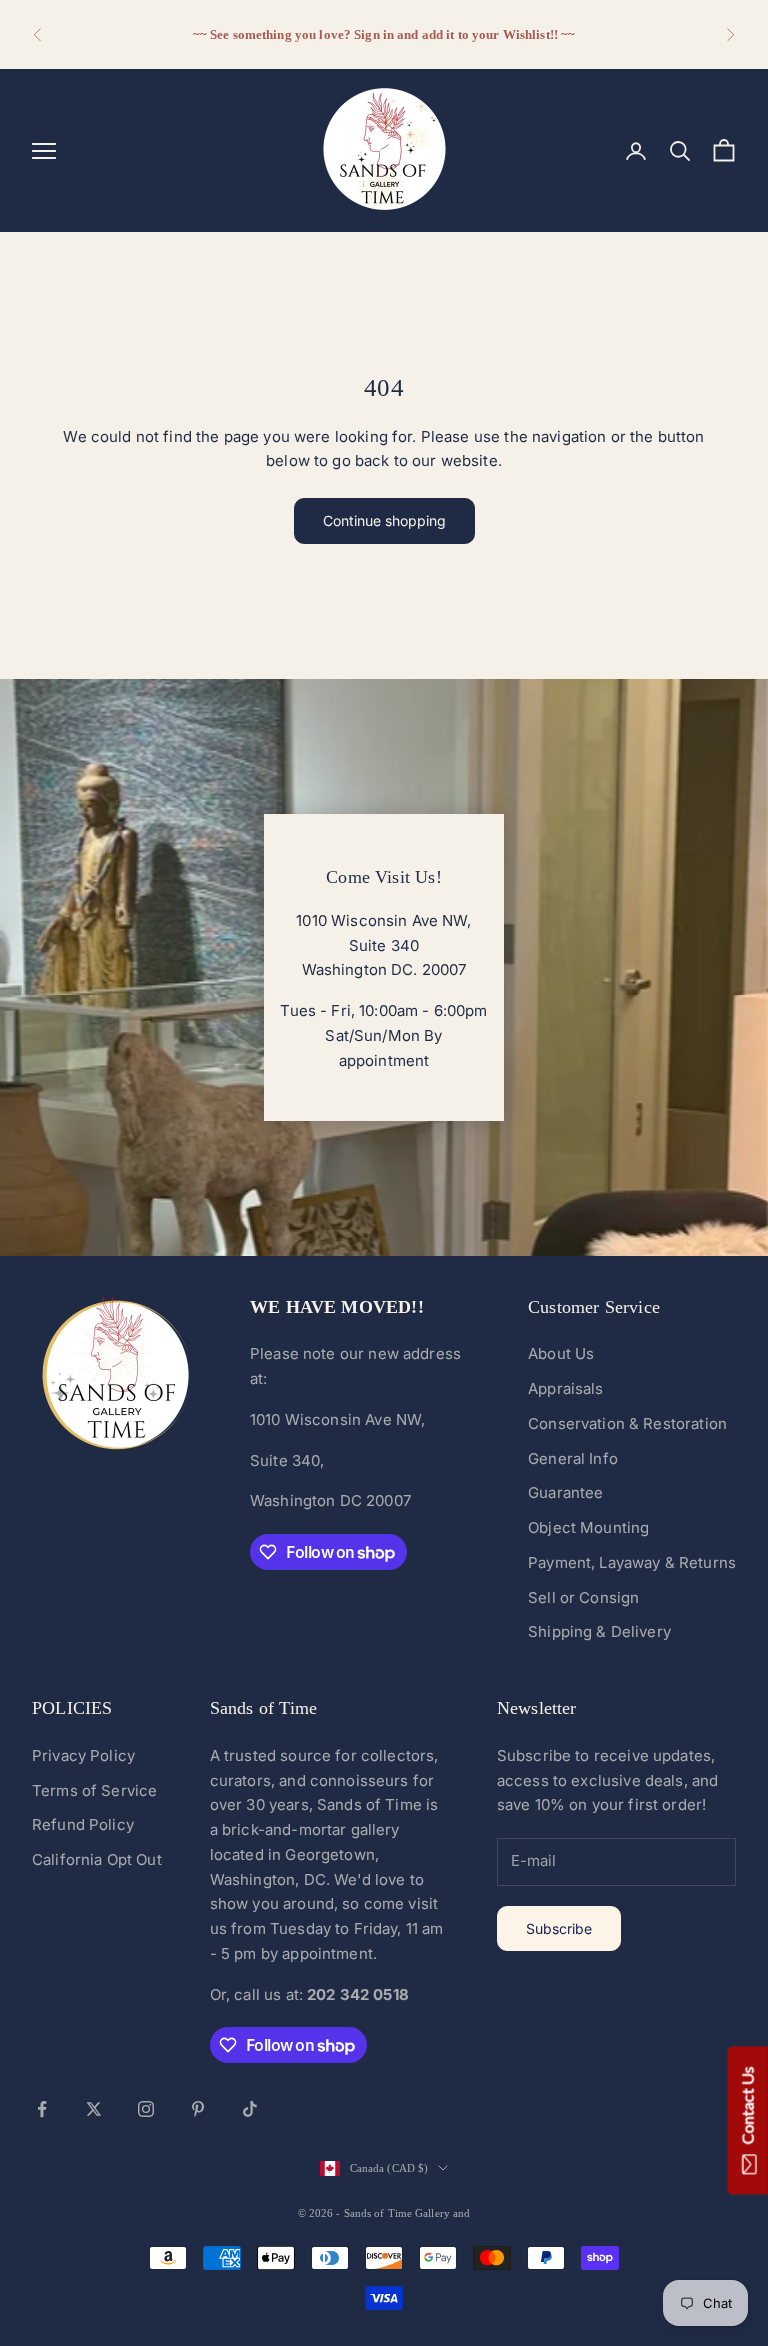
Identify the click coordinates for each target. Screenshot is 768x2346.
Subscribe (559, 1928)
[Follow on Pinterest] (198, 2109)
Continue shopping (384, 520)
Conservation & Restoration (627, 1423)
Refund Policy (83, 1824)
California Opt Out (97, 1859)
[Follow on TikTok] (250, 2109)
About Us (561, 1353)
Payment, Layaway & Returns (632, 1562)
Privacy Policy (83, 1755)
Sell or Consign (583, 1597)
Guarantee (565, 1492)
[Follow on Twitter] (94, 2109)
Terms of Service (94, 1790)
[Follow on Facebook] (42, 2109)
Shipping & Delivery (599, 1631)
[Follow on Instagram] (146, 2109)
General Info (573, 1458)
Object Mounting (588, 1527)
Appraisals (566, 1388)
